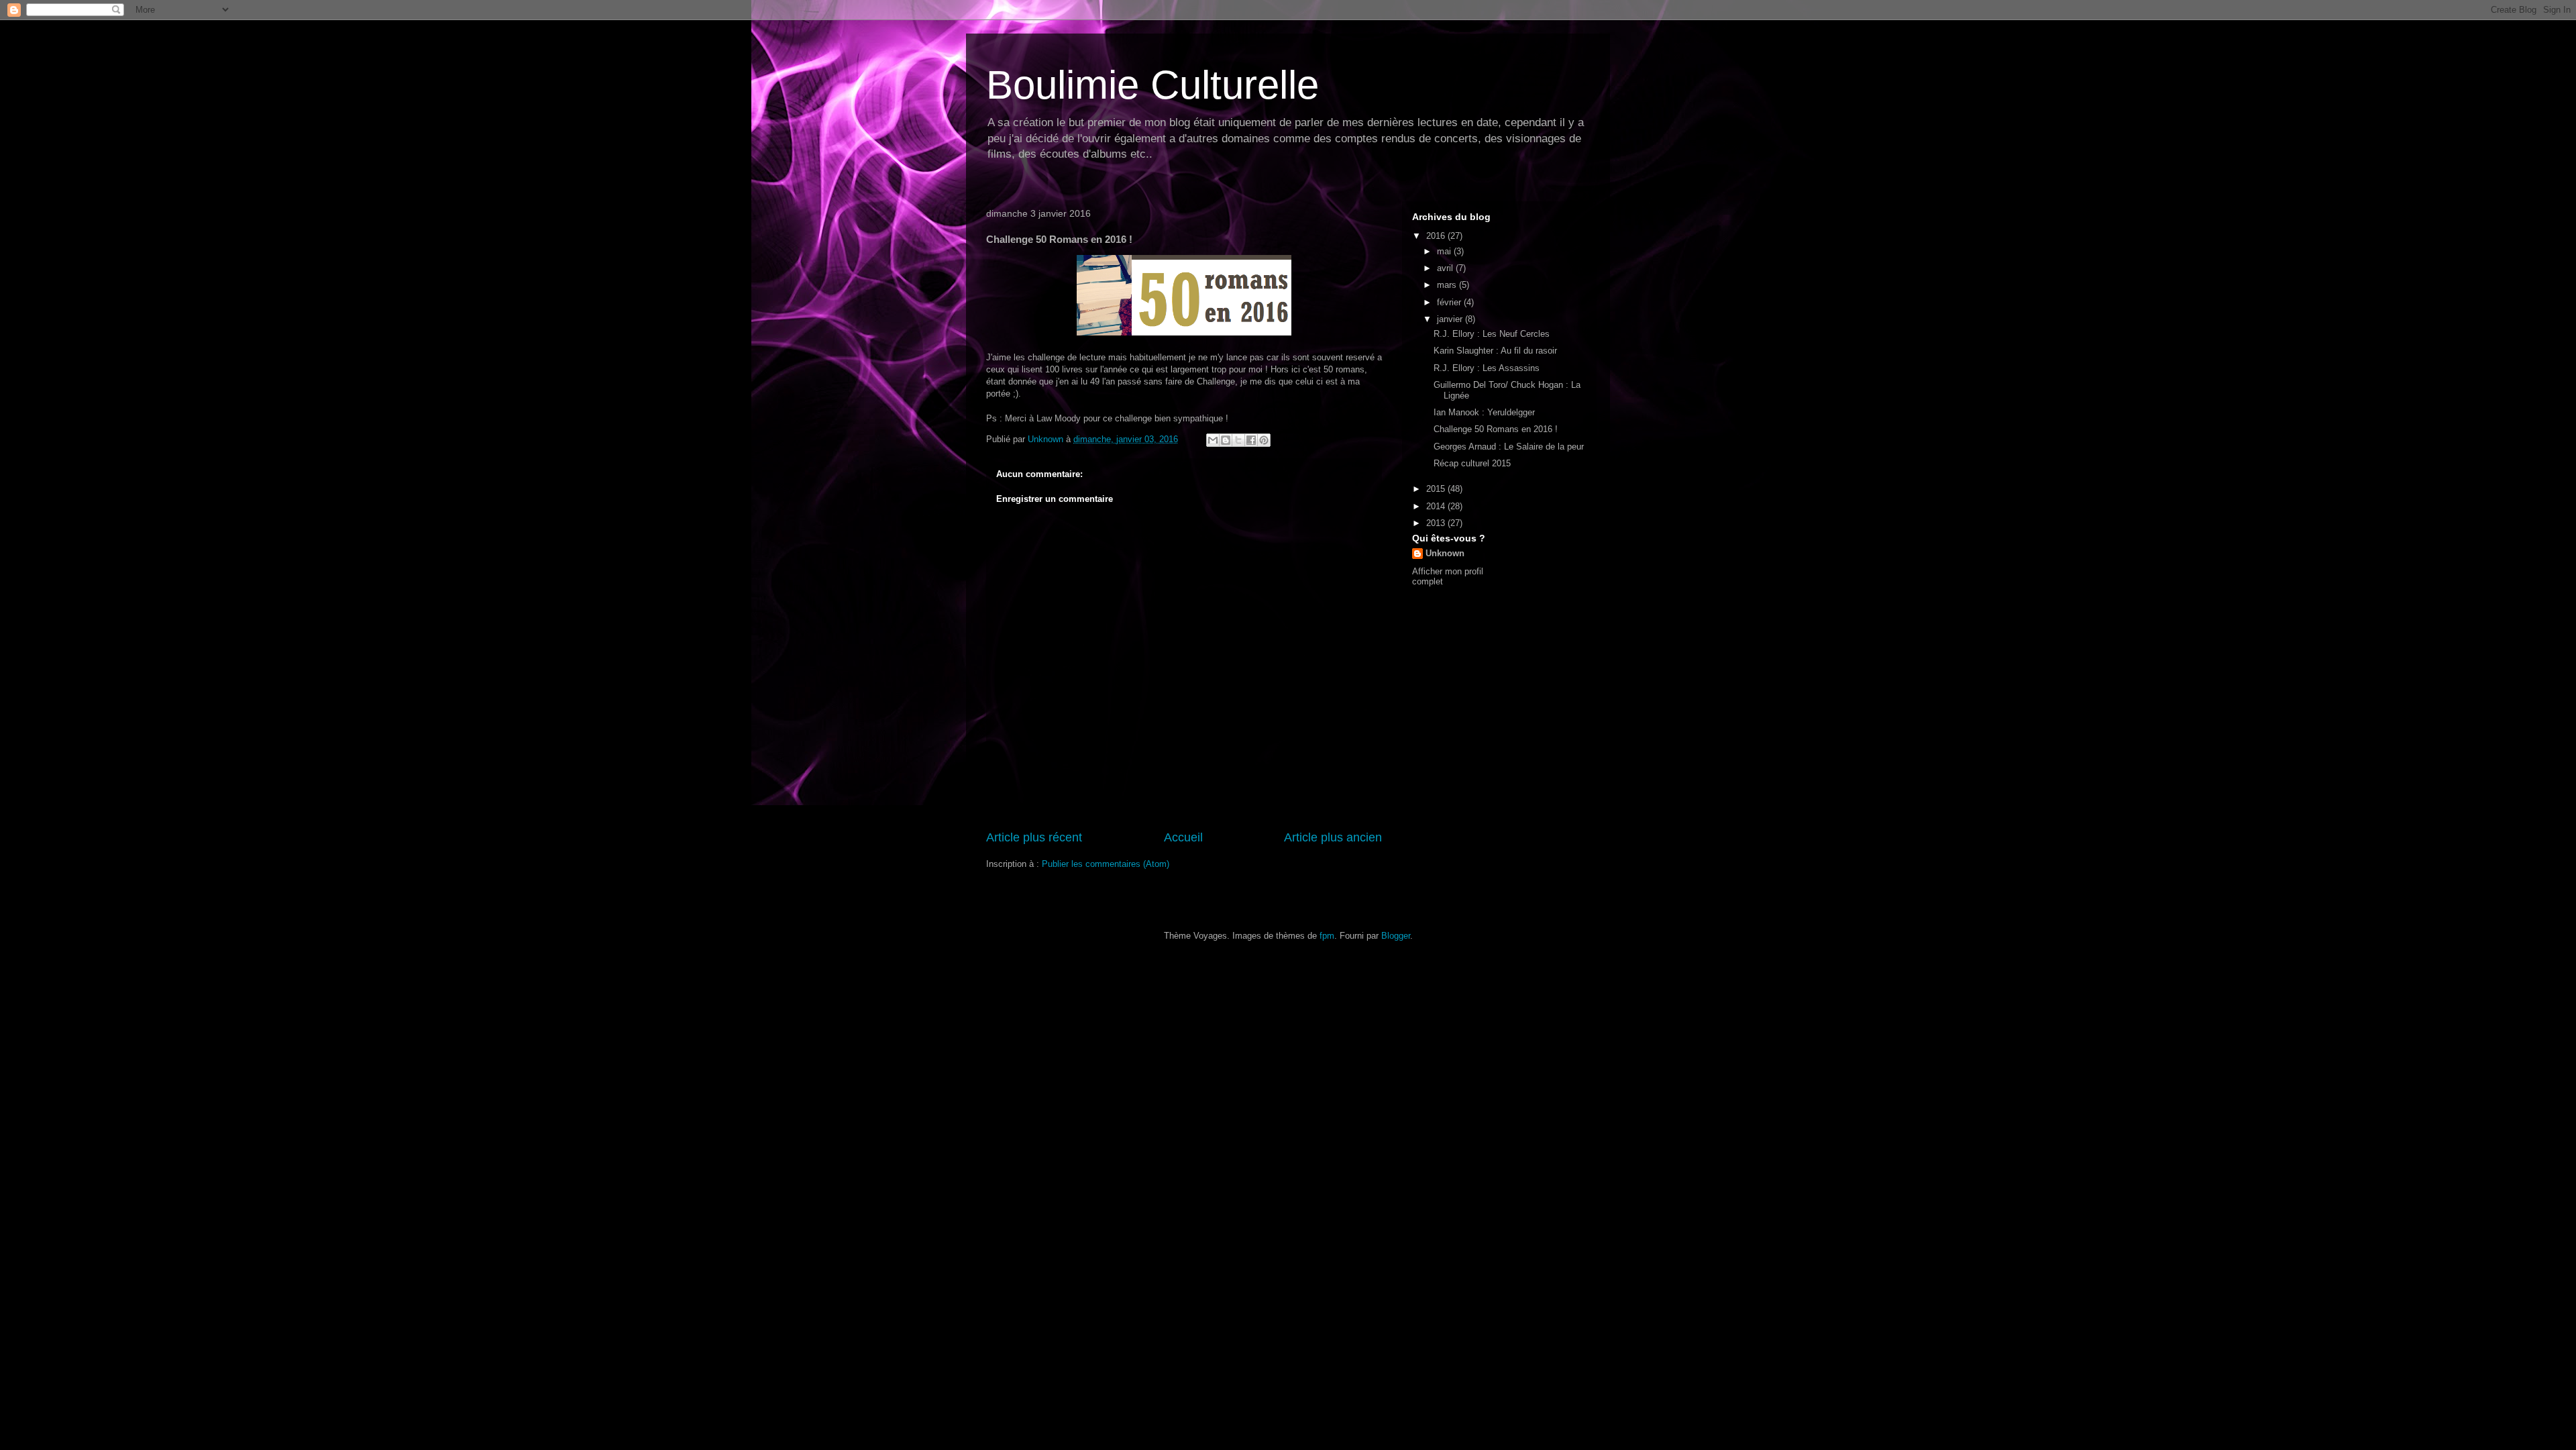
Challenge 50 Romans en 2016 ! (1496, 429)
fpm (1327, 936)
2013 (1437, 523)
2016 (1437, 236)
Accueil (1183, 837)
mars (1448, 285)
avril (1446, 268)
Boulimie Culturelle (1152, 85)
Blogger (1396, 936)
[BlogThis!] (1226, 440)
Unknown (1445, 553)
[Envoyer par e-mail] (1213, 440)
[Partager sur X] (1238, 440)
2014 (1437, 506)
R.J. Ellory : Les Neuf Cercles (1492, 334)
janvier (1451, 319)
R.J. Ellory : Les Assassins (1487, 368)
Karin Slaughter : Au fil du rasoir (1495, 351)
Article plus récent (1034, 837)
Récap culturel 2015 (1472, 463)
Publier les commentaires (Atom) (1106, 864)
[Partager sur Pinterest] (1264, 440)
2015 (1437, 489)
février (1450, 302)
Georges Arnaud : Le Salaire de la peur (1509, 447)
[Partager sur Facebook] (1251, 440)
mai (1445, 251)
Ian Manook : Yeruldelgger (1484, 412)
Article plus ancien (1333, 837)
